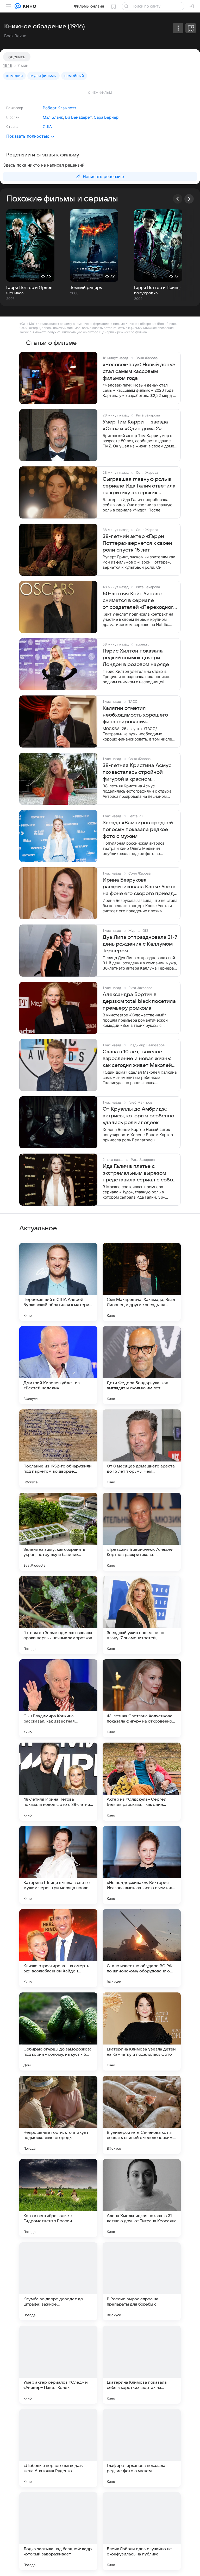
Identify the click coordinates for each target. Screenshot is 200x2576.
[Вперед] (189, 199)
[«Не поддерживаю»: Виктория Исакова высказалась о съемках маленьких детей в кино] (142, 1865)
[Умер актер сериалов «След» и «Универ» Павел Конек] (58, 2365)
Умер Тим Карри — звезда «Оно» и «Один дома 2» (135, 425)
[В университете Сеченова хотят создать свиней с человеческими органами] (142, 2115)
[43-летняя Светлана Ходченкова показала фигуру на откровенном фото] (142, 1698)
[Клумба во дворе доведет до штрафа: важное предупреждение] (58, 2281)
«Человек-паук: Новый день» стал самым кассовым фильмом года (139, 371)
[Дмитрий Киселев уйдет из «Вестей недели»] (58, 1365)
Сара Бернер (106, 117)
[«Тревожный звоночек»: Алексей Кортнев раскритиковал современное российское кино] (142, 1532)
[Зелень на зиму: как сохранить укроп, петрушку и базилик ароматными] (58, 1532)
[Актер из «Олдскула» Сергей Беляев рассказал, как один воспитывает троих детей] (142, 1782)
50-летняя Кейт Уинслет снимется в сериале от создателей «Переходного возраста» (139, 601)
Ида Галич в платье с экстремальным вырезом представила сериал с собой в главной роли (139, 1173)
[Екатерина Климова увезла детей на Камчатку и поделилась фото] (142, 2031)
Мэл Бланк (53, 117)
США (47, 127)
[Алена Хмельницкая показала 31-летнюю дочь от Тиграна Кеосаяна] (142, 2198)
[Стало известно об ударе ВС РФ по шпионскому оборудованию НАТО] (142, 1948)
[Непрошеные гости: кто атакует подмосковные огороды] (58, 2115)
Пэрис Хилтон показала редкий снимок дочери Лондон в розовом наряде (136, 658)
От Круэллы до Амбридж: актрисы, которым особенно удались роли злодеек (138, 1116)
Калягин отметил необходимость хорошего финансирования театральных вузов (135, 715)
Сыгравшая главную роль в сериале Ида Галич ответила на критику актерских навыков (139, 486)
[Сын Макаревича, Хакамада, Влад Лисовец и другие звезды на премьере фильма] (142, 1282)
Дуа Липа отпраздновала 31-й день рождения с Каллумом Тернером (140, 944)
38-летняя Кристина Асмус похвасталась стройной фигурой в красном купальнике (137, 773)
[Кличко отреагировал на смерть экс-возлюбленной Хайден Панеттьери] (58, 1948)
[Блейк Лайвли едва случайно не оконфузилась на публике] (142, 2531)
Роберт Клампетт (60, 108)
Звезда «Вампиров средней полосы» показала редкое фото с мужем (138, 830)
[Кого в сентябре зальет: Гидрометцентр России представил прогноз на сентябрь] (58, 2198)
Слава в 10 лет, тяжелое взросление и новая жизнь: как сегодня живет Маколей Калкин (137, 1059)
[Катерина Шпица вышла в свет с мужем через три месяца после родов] (58, 1865)
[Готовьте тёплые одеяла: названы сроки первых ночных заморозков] (58, 1615)
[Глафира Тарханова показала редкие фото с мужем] (142, 2448)
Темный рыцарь (86, 288)
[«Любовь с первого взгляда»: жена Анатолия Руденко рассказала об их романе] (58, 2448)
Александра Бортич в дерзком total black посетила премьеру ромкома (139, 1001)
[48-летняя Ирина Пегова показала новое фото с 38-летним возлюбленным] (58, 1782)
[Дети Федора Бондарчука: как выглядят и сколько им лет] (142, 1365)
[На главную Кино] (29, 6)
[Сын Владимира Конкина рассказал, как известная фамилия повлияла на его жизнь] (58, 1698)
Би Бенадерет (78, 117)
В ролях (13, 117)
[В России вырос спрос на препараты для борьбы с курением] (142, 2281)
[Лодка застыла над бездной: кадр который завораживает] (58, 2531)
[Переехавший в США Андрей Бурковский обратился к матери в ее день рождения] (58, 1282)
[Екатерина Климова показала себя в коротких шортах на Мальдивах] (142, 2365)
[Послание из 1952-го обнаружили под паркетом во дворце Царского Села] (58, 1448)
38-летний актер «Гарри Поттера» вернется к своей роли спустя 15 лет (137, 543)
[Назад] (178, 199)
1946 (8, 65)
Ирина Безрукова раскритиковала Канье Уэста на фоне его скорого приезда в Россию (140, 887)
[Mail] (18, 6)
